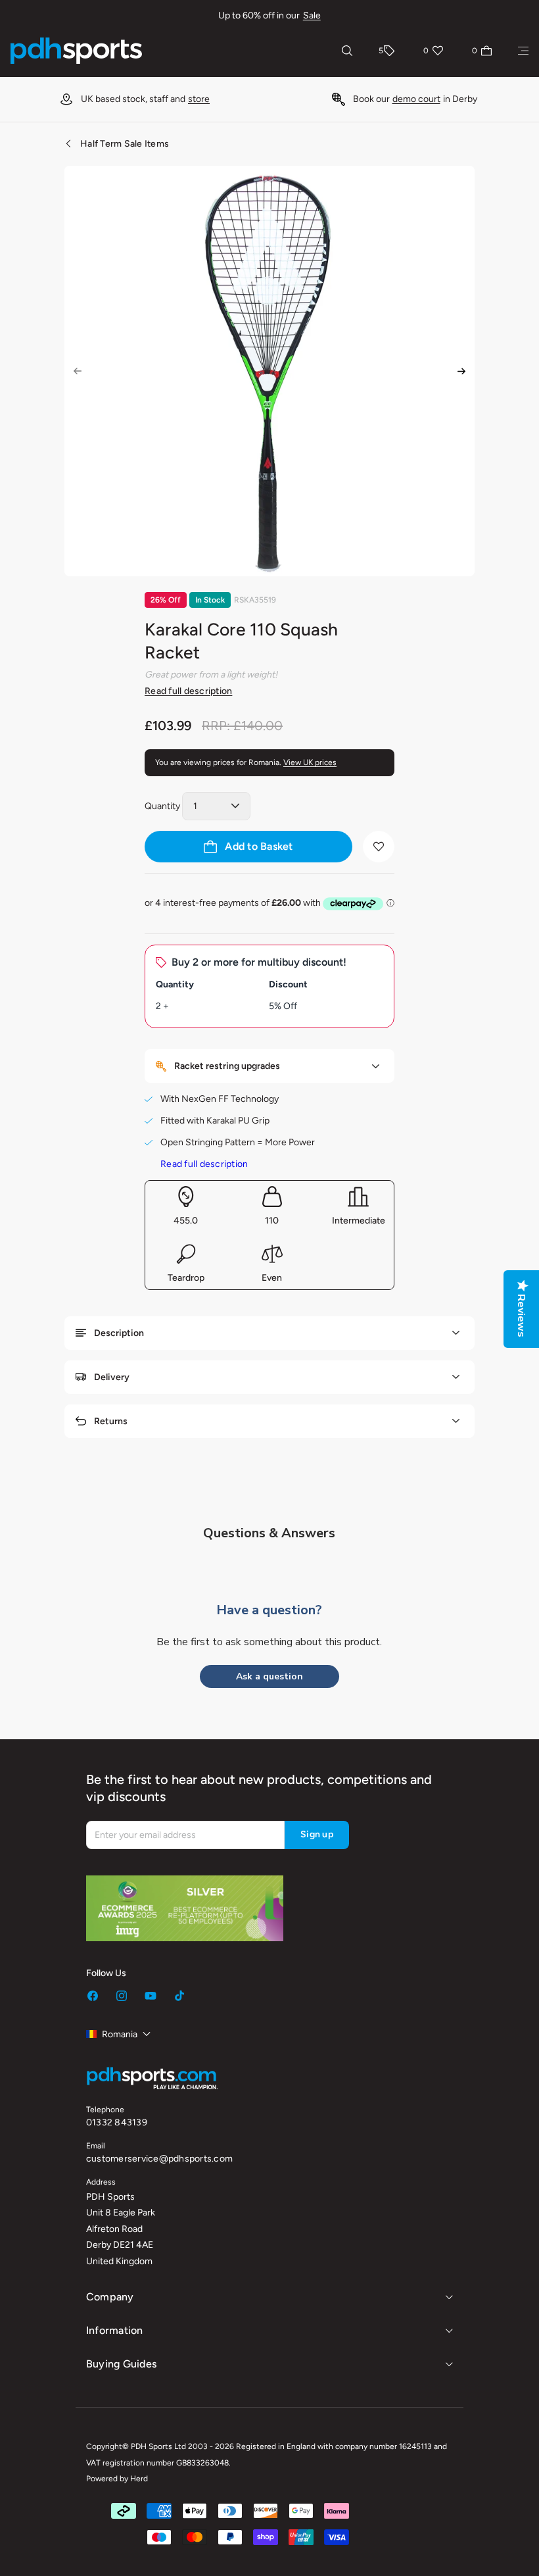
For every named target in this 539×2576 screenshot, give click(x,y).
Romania (120, 2034)
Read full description (188, 691)
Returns (111, 1421)
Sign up (317, 1834)
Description (119, 1333)
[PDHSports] (76, 51)
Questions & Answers (269, 1533)
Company (110, 2297)
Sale (312, 15)
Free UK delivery (397, 99)
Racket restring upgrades (227, 1066)
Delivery (112, 1377)
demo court (170, 99)
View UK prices (310, 762)
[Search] (347, 51)
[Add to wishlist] (379, 847)
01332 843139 (117, 2122)
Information (115, 2330)
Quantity (162, 806)
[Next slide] (461, 371)
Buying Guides (121, 2364)
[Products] (523, 51)
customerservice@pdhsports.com (159, 2159)
